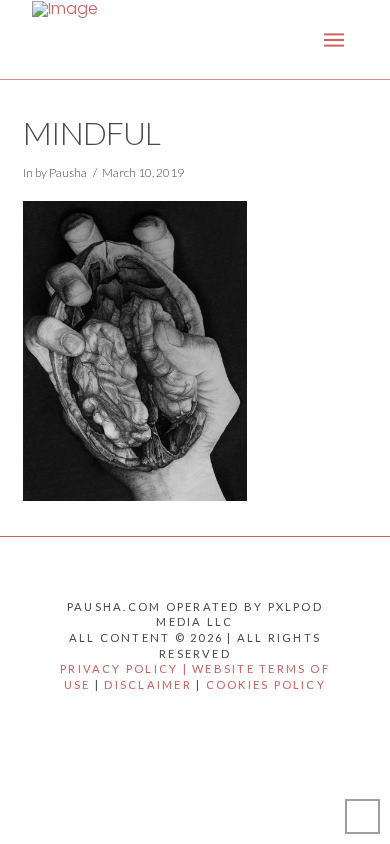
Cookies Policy (266, 684)
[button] (334, 40)
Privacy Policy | (126, 668)
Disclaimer (147, 684)
